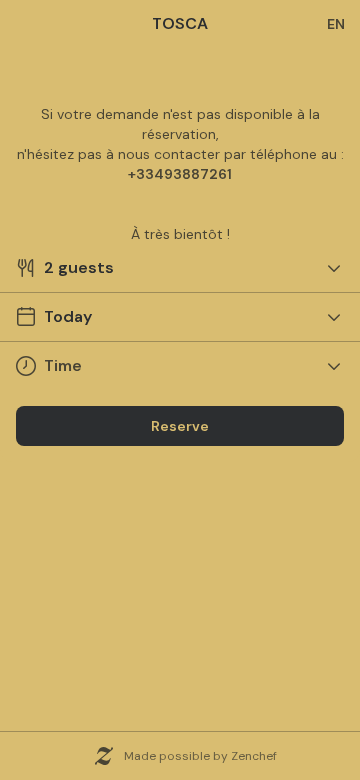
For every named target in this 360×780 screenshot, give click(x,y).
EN (336, 24)
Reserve (180, 426)
